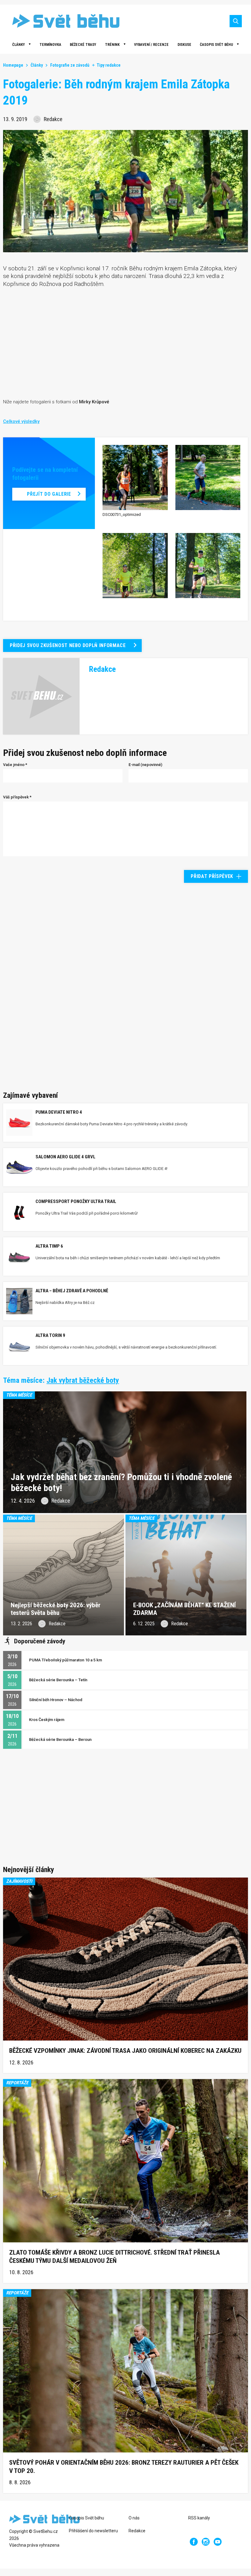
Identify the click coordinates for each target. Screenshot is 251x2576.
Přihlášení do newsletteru (93, 2531)
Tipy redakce (109, 65)
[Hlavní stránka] (61, 21)
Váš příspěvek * (17, 797)
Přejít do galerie (49, 494)
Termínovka (50, 45)
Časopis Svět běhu (216, 45)
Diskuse (184, 45)
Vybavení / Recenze (151, 45)
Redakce (137, 2531)
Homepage (13, 65)
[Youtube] (218, 2542)
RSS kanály (199, 2518)
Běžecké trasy (83, 45)
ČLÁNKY (19, 45)
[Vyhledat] (236, 21)
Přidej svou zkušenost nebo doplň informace (68, 645)
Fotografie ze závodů (70, 65)
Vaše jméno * (15, 765)
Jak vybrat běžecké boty (83, 1380)
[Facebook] (194, 2542)
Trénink (112, 45)
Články (37, 65)
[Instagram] (206, 2542)
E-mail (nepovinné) (145, 765)
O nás (134, 2518)
